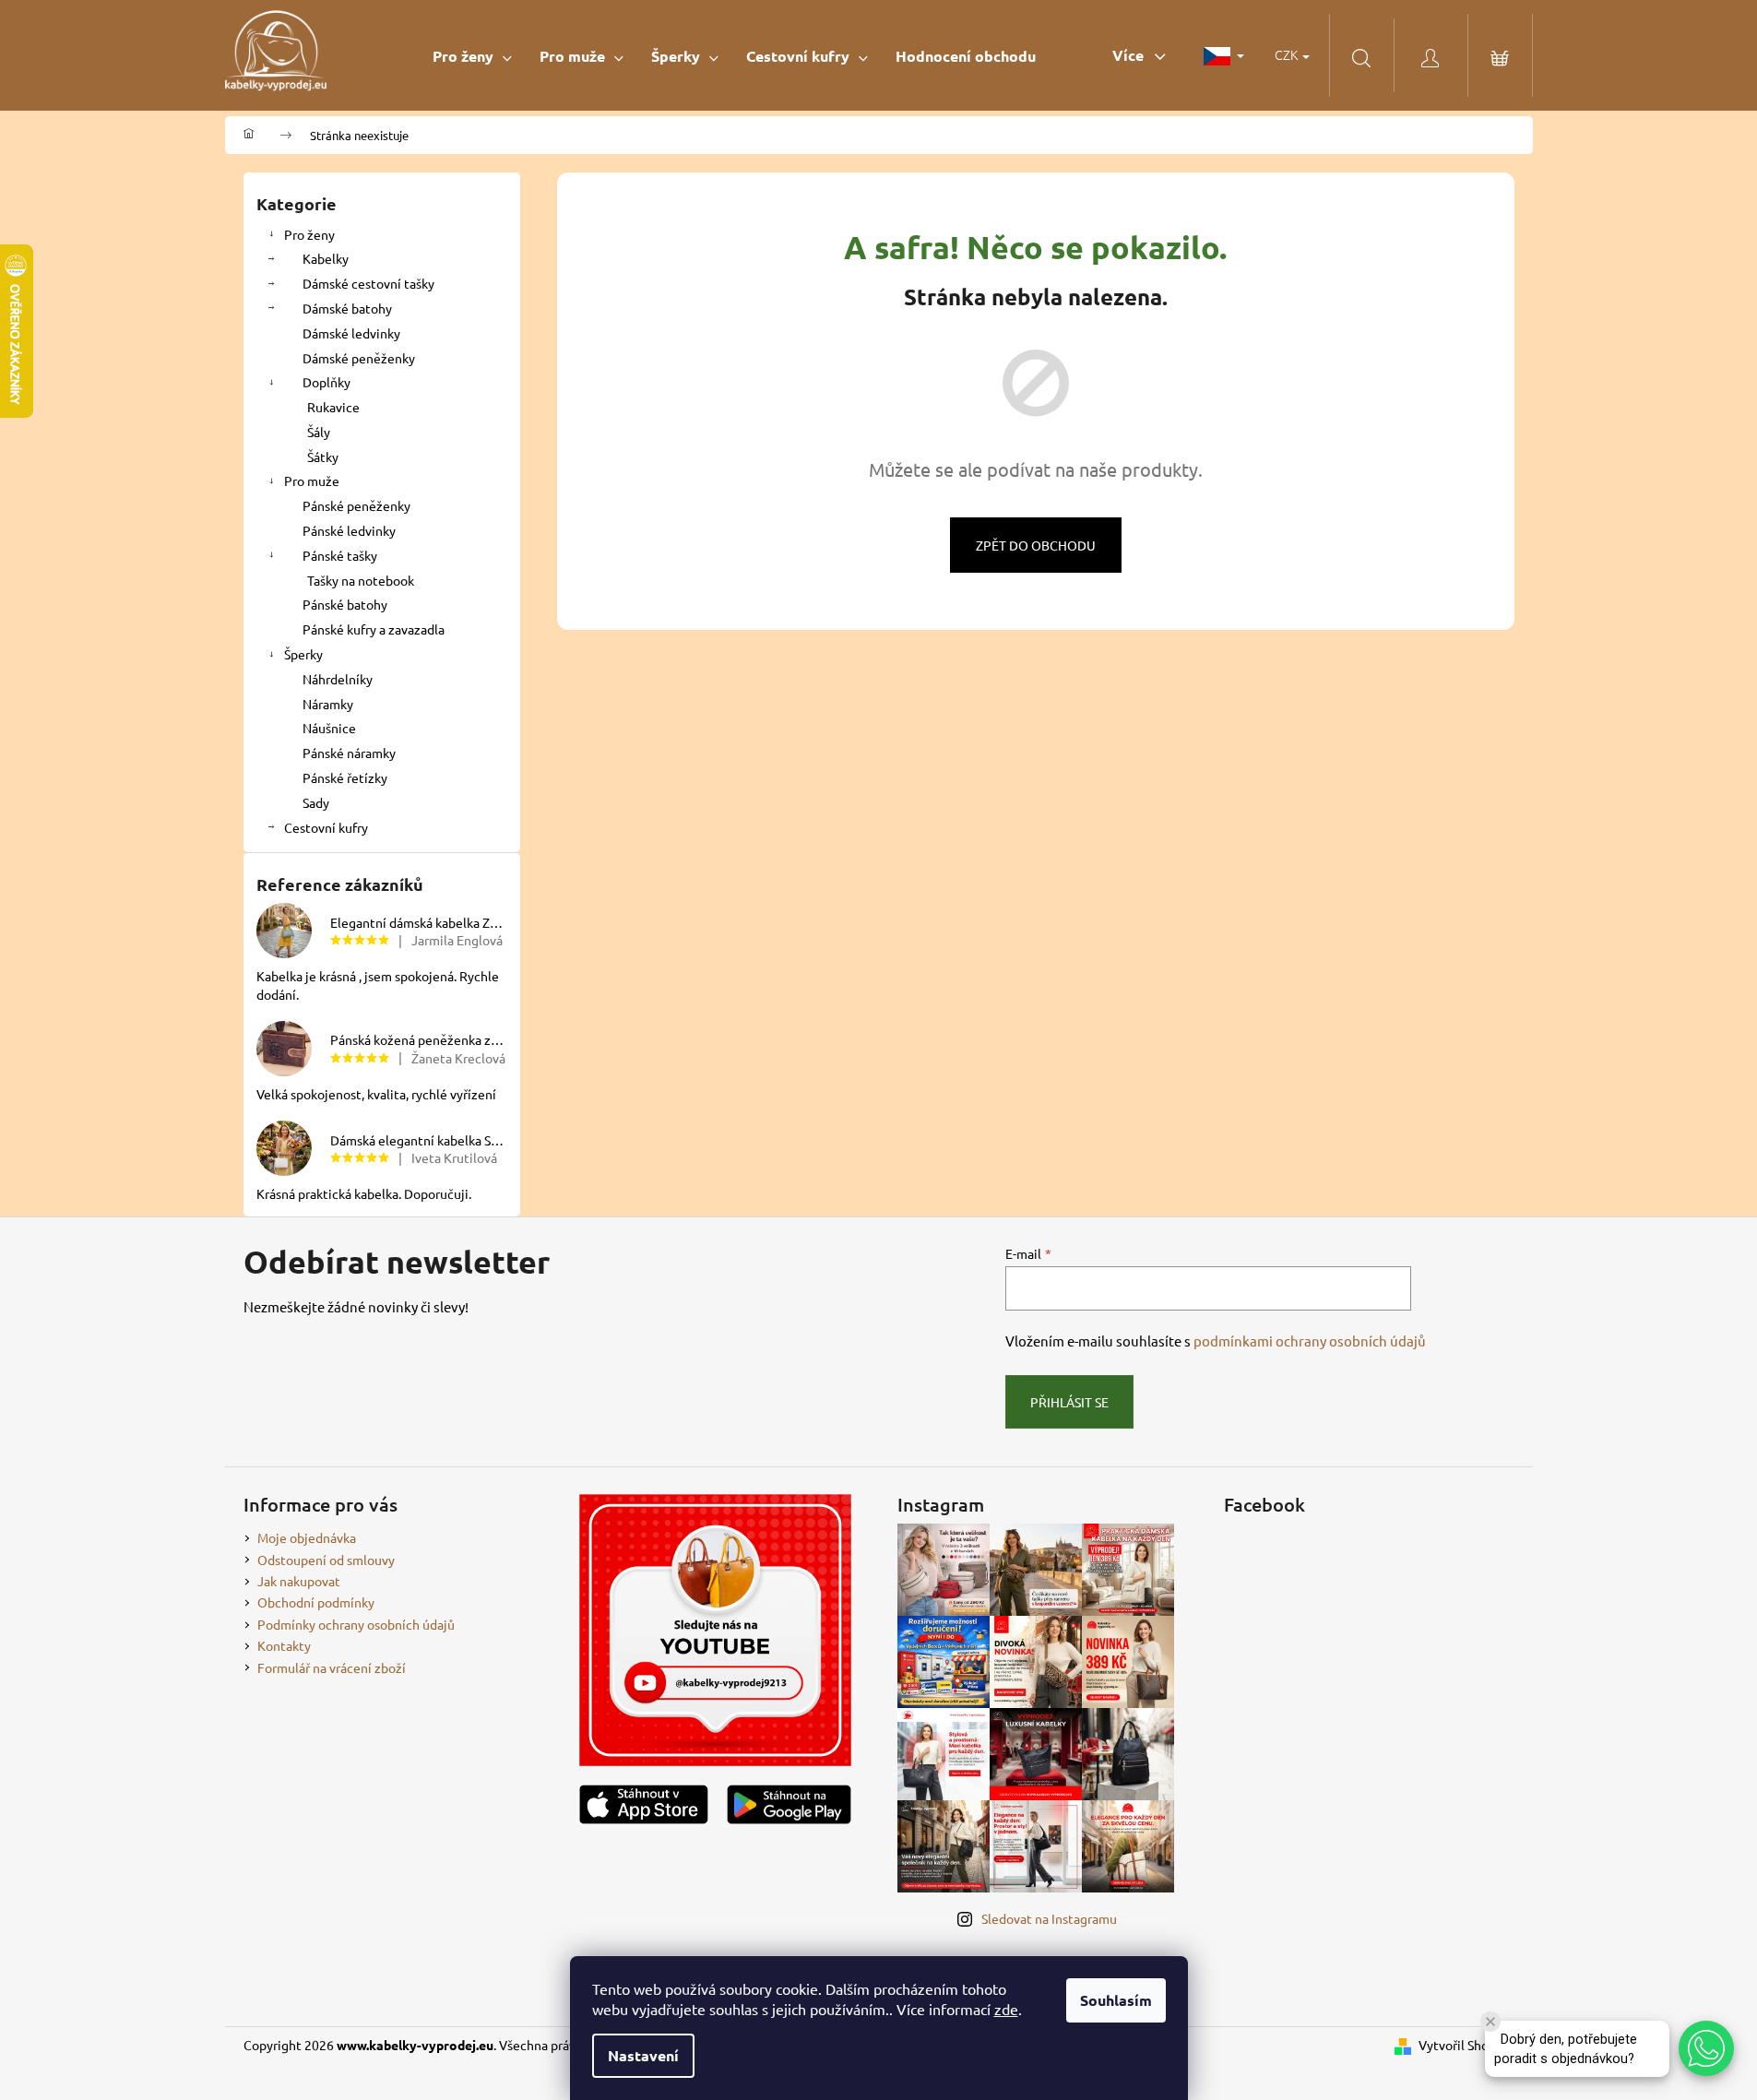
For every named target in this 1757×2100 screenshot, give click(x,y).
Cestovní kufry (326, 827)
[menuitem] (472, 56)
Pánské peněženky (356, 505)
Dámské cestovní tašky (368, 283)
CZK (1288, 54)
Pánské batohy (345, 604)
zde (1006, 2009)
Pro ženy (309, 234)
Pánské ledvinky (349, 530)
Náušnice (329, 728)
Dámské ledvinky (351, 333)
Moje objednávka (307, 1537)
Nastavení (643, 2055)
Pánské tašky (340, 555)
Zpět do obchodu (1036, 545)
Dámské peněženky (359, 358)
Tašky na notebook (361, 580)
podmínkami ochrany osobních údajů (1310, 1341)
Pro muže (312, 481)
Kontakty (284, 1645)
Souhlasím (1116, 2000)
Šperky (303, 654)
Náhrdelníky (338, 679)
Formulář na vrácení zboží (332, 1667)
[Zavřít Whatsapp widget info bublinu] (1490, 2022)
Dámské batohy (347, 308)
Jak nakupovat (299, 1581)
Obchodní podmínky (316, 1602)
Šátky (323, 457)
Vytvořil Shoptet (1466, 2045)
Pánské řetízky (345, 777)
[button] (1706, 2048)
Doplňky (326, 382)
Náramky (328, 704)
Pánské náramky (349, 753)
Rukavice (333, 407)
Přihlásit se (1069, 1402)
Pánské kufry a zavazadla (374, 629)
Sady (316, 802)
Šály (319, 432)
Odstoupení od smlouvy (326, 1560)
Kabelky (326, 258)
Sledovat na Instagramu (1049, 1918)
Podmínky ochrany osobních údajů (356, 1624)
